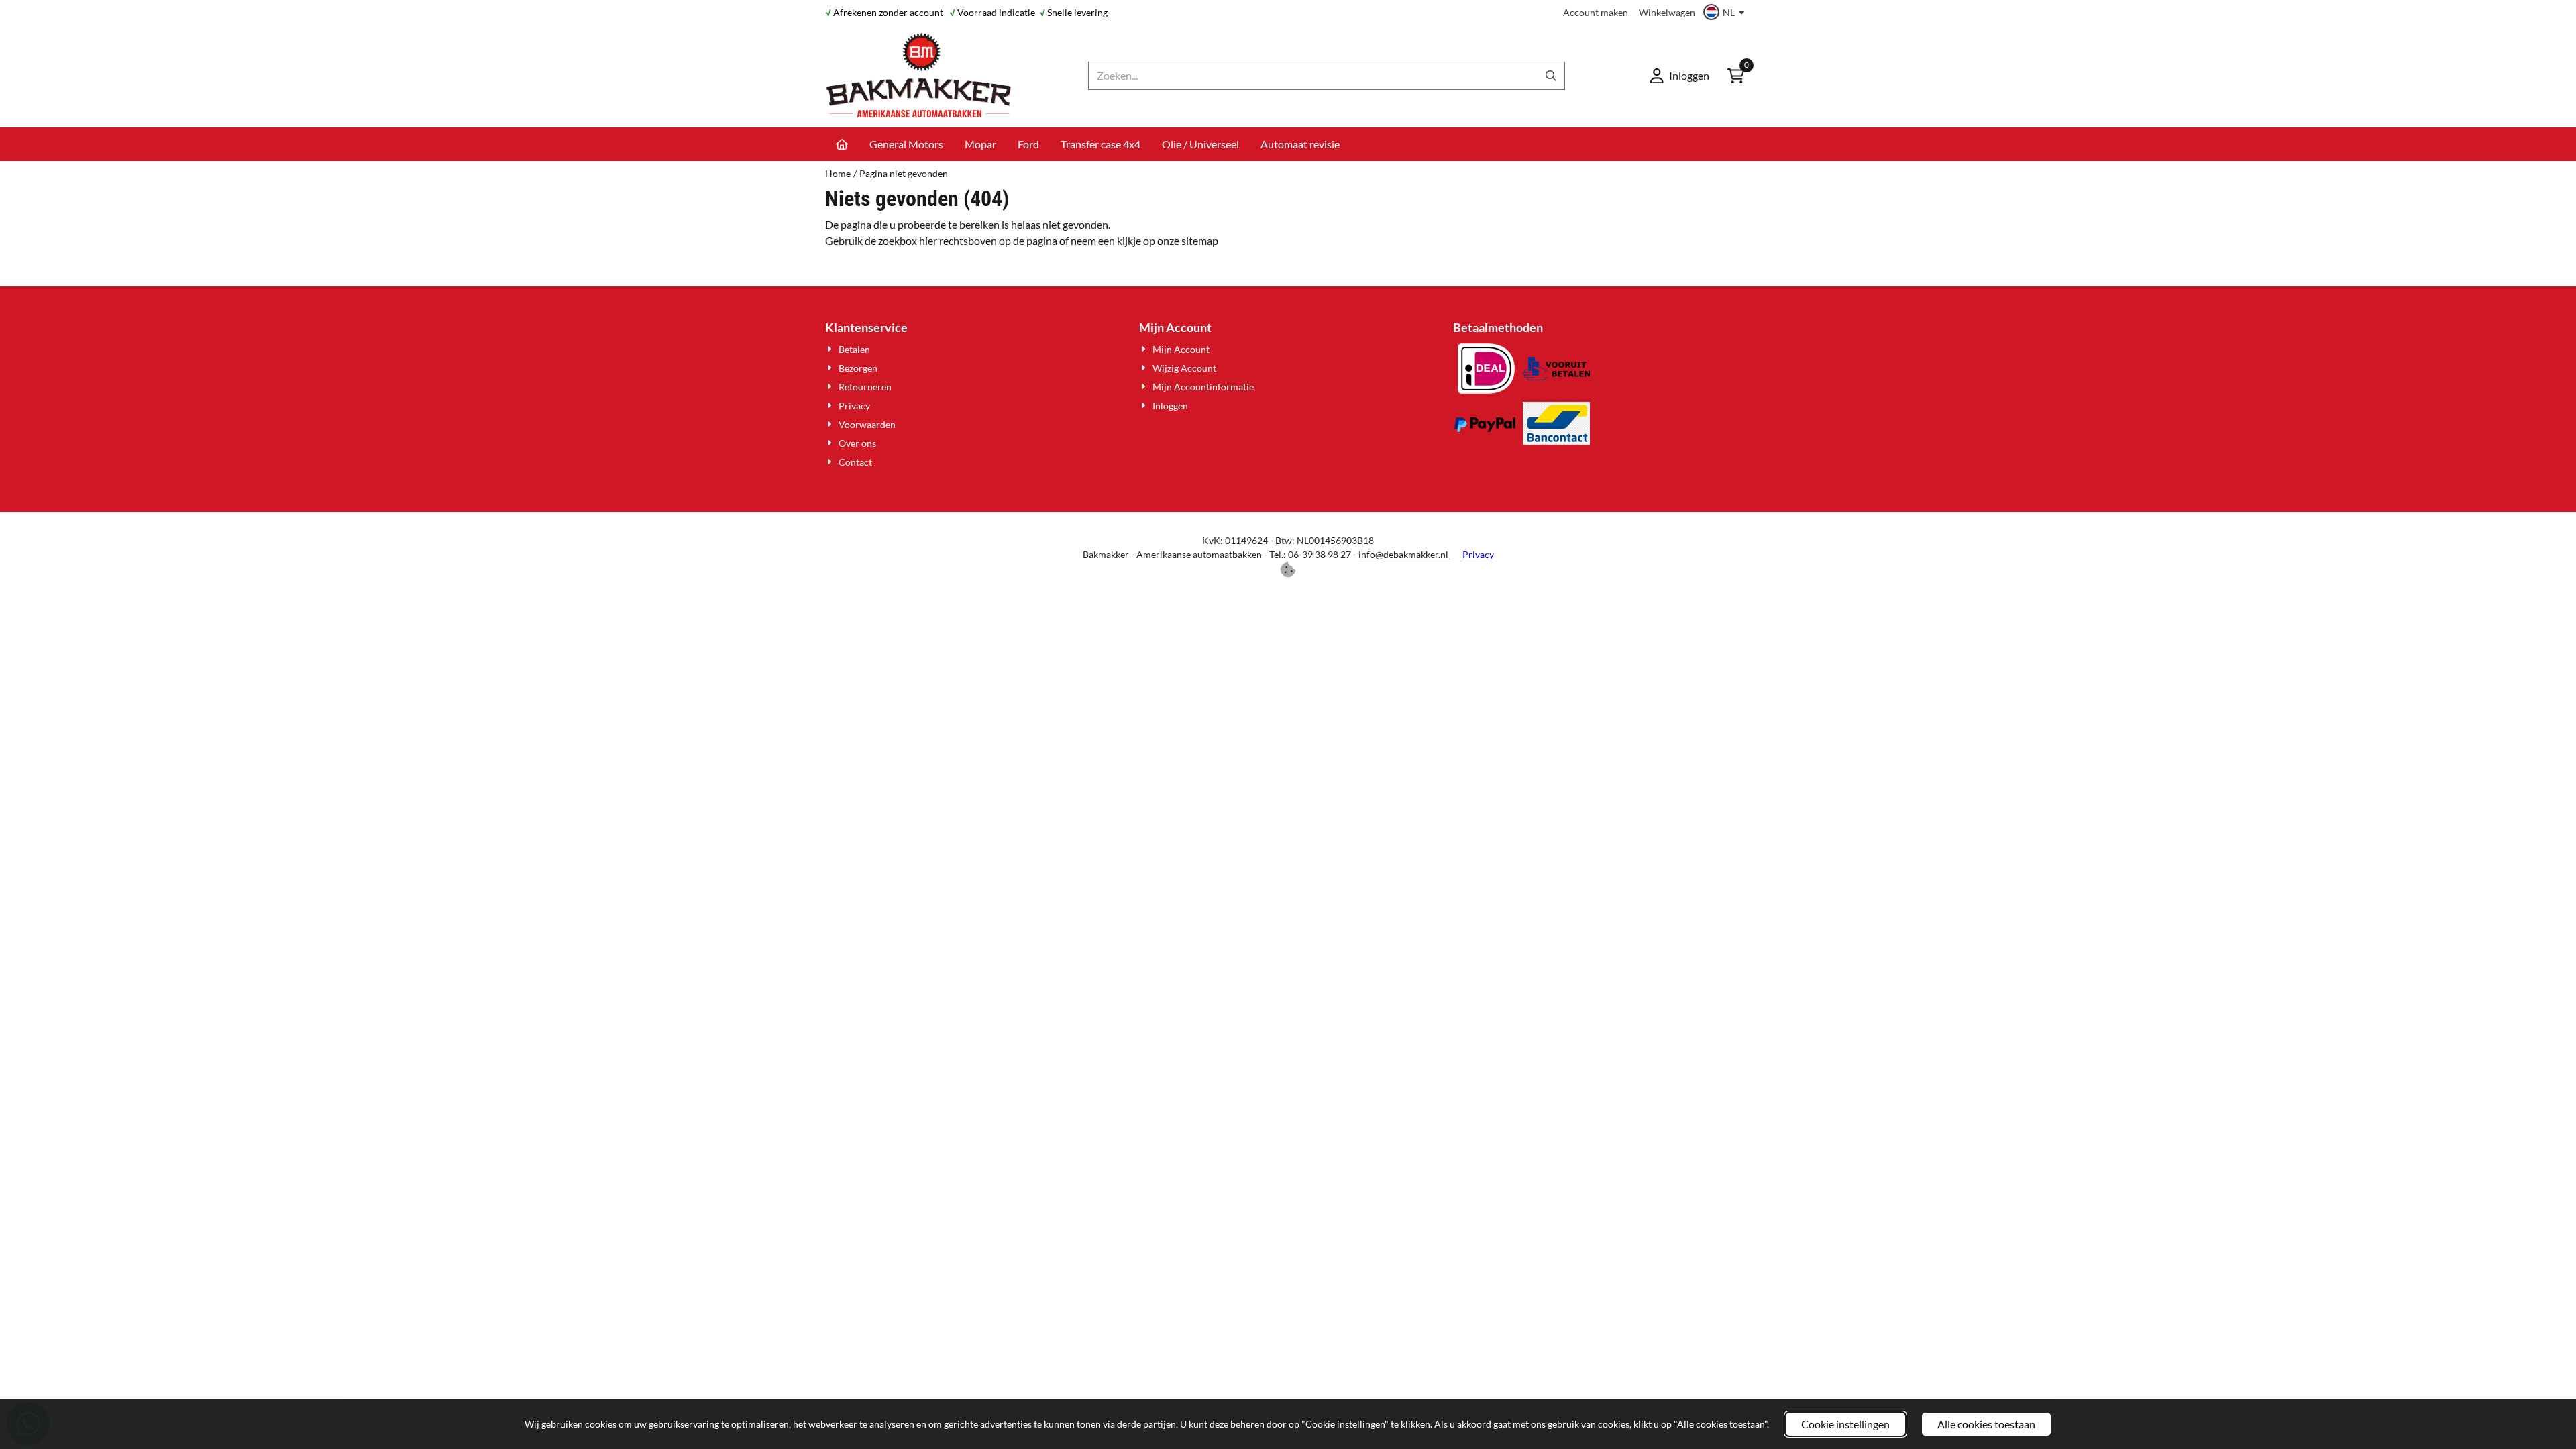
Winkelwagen (1667, 12)
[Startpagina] (842, 144)
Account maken (1596, 12)
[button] (1726, 12)
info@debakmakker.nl (1404, 554)
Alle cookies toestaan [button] (1986, 1424)
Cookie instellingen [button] (1845, 1424)
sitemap (1200, 240)
